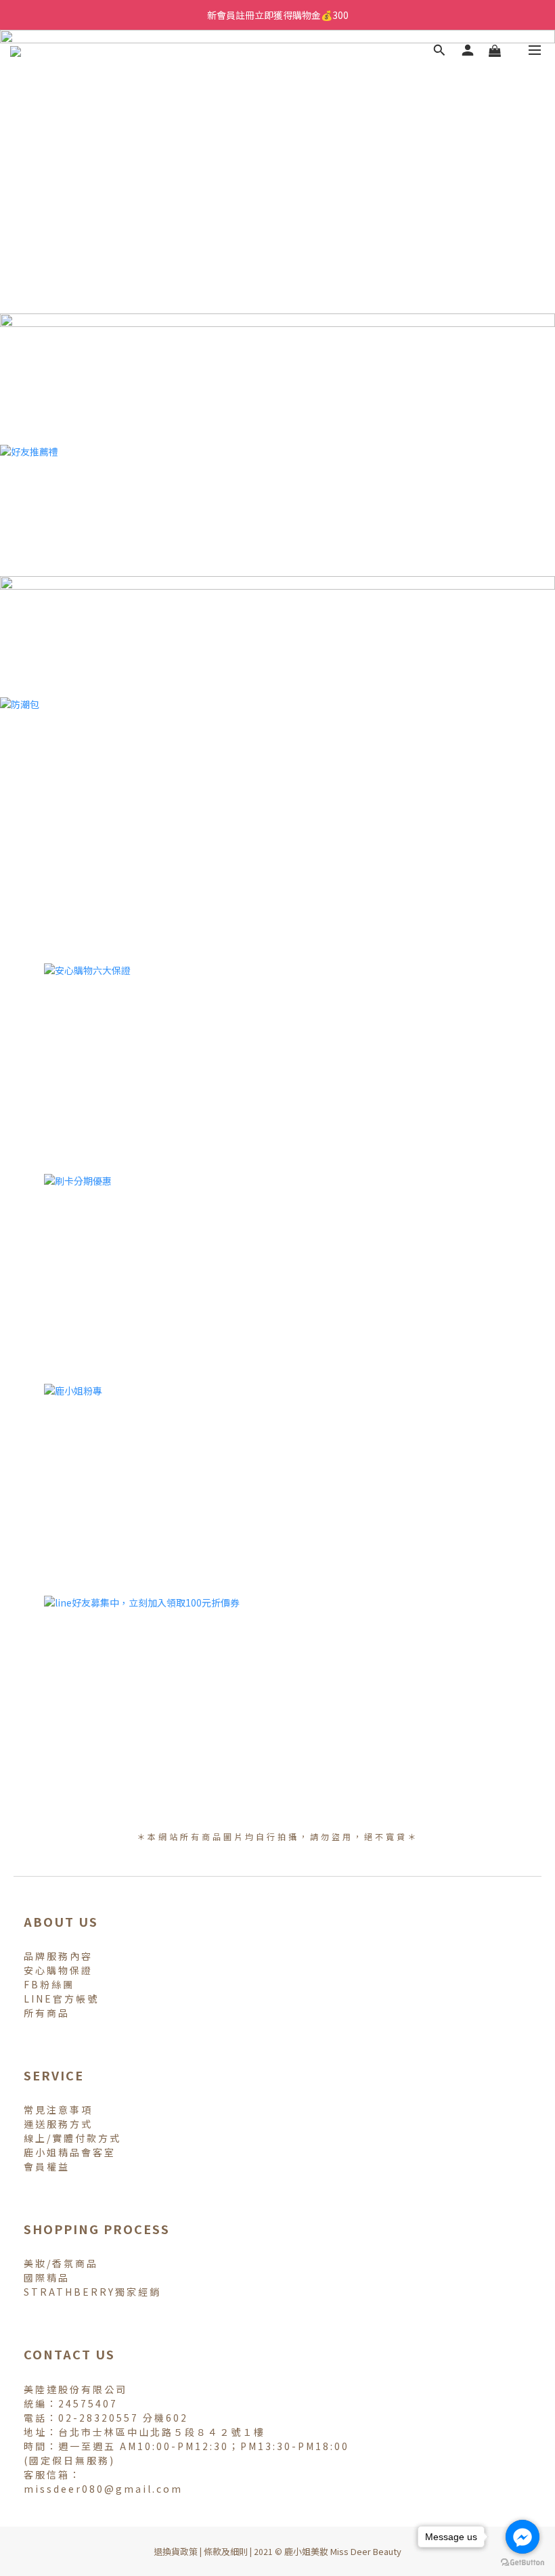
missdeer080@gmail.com (103, 2489)
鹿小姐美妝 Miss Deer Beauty (343, 2551)
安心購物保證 (58, 1970)
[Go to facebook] (523, 2537)
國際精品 (47, 2277)
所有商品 (47, 2013)
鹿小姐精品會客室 (70, 2152)
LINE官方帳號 (61, 1999)
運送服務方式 (58, 2124)
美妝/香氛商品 (61, 2263)
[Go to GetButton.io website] (523, 2562)
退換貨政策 (176, 2551)
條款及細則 (226, 2551)
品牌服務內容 (58, 1956)
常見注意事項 (58, 2110)
